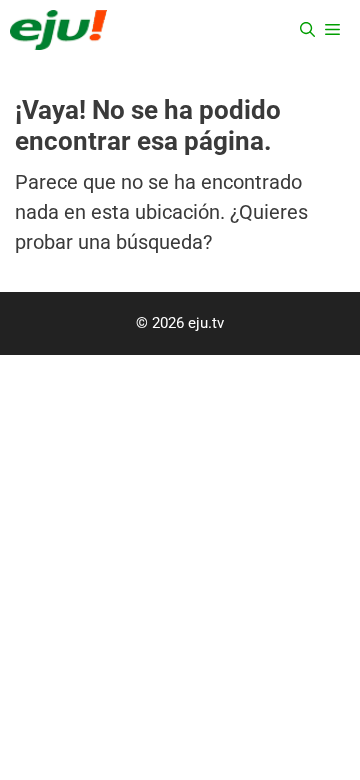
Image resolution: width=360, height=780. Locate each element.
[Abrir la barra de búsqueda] (307, 30)
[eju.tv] (58, 30)
